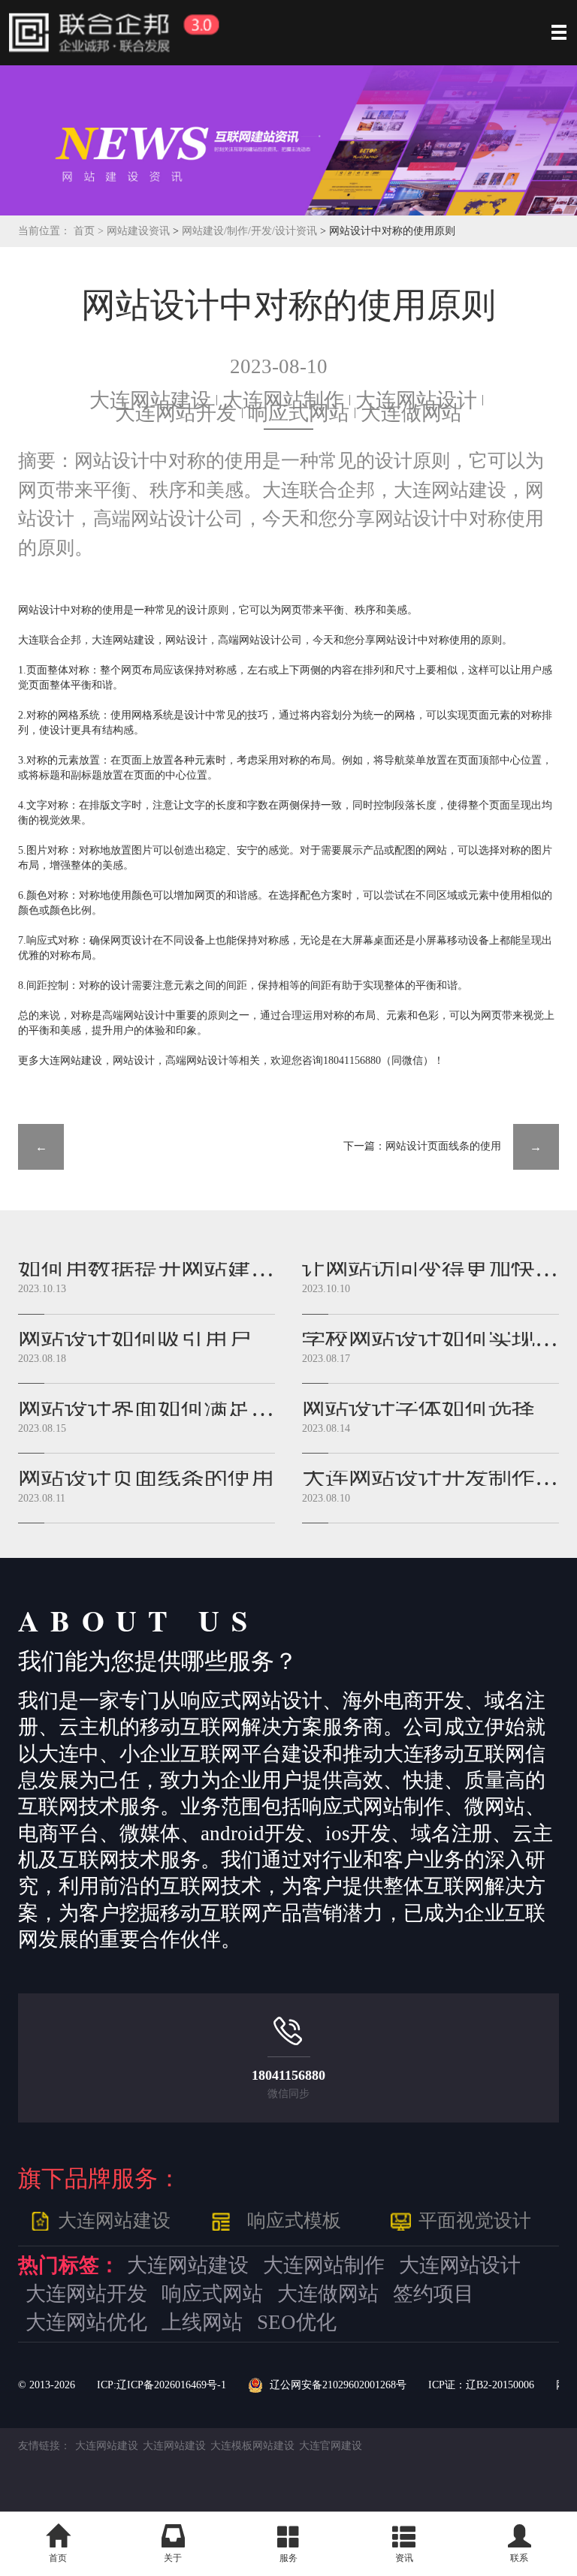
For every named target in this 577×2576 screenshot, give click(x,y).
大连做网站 (411, 413)
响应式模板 (294, 2220)
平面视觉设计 (475, 2220)
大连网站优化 (86, 2323)
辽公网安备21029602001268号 (338, 2385)
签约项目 (434, 2294)
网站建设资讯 (138, 231)
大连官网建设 (331, 2446)
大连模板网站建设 (252, 2446)
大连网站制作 (283, 400)
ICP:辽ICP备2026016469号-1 (162, 2385)
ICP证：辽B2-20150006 (481, 2385)
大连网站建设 (150, 400)
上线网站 (202, 2323)
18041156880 (288, 2075)
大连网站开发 (176, 413)
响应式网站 (299, 413)
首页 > (90, 231)
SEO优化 (297, 2323)
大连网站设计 (416, 400)
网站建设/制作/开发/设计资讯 (251, 231)
